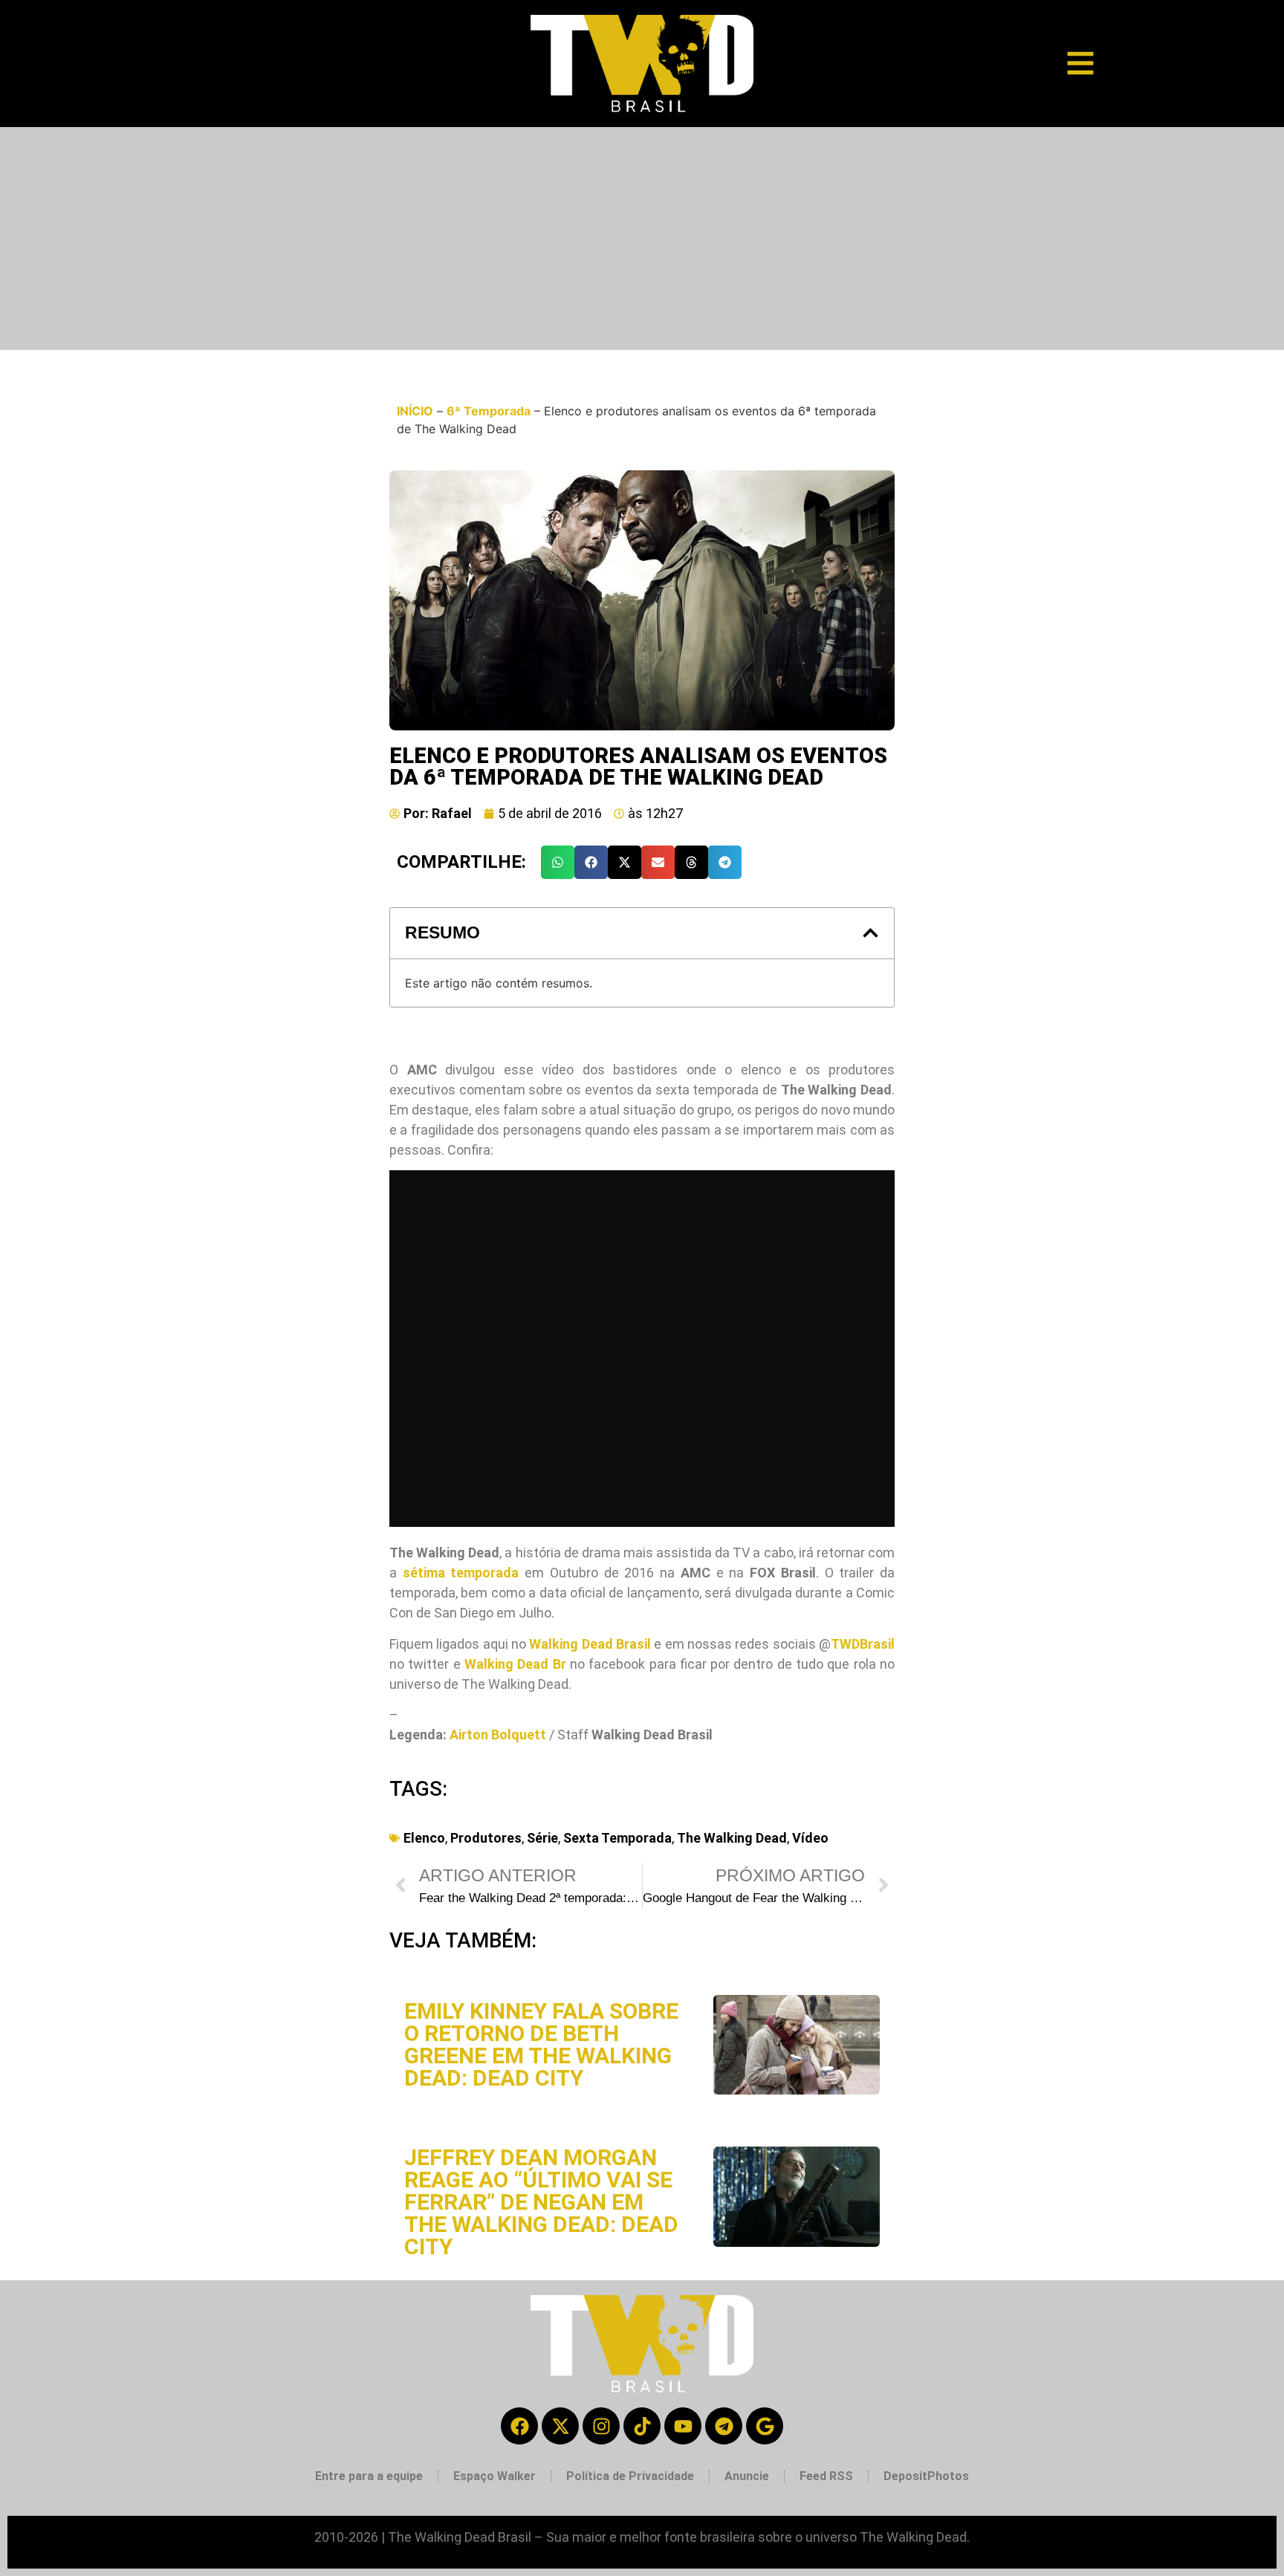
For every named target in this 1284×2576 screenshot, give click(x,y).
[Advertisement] (642, 239)
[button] (558, 862)
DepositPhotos (926, 2476)
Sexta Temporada (617, 1838)
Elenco (424, 1838)
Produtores (486, 1838)
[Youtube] (683, 2426)
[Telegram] (724, 2426)
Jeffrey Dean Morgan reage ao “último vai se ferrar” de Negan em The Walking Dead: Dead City (541, 2202)
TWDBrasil (863, 1644)
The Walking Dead (732, 1838)
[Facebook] (519, 2426)
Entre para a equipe (369, 2476)
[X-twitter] (560, 2426)
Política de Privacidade (630, 2476)
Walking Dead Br (515, 1664)
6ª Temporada (489, 411)
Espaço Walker (495, 2476)
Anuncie (747, 2476)
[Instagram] (601, 2426)
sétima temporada (461, 1573)
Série (542, 1838)
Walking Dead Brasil (590, 1644)
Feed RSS (826, 2476)
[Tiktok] (642, 2426)
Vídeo (810, 1838)
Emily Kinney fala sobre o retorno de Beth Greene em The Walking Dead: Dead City (541, 2044)
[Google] (765, 2426)
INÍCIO (415, 411)
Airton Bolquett (498, 1735)
